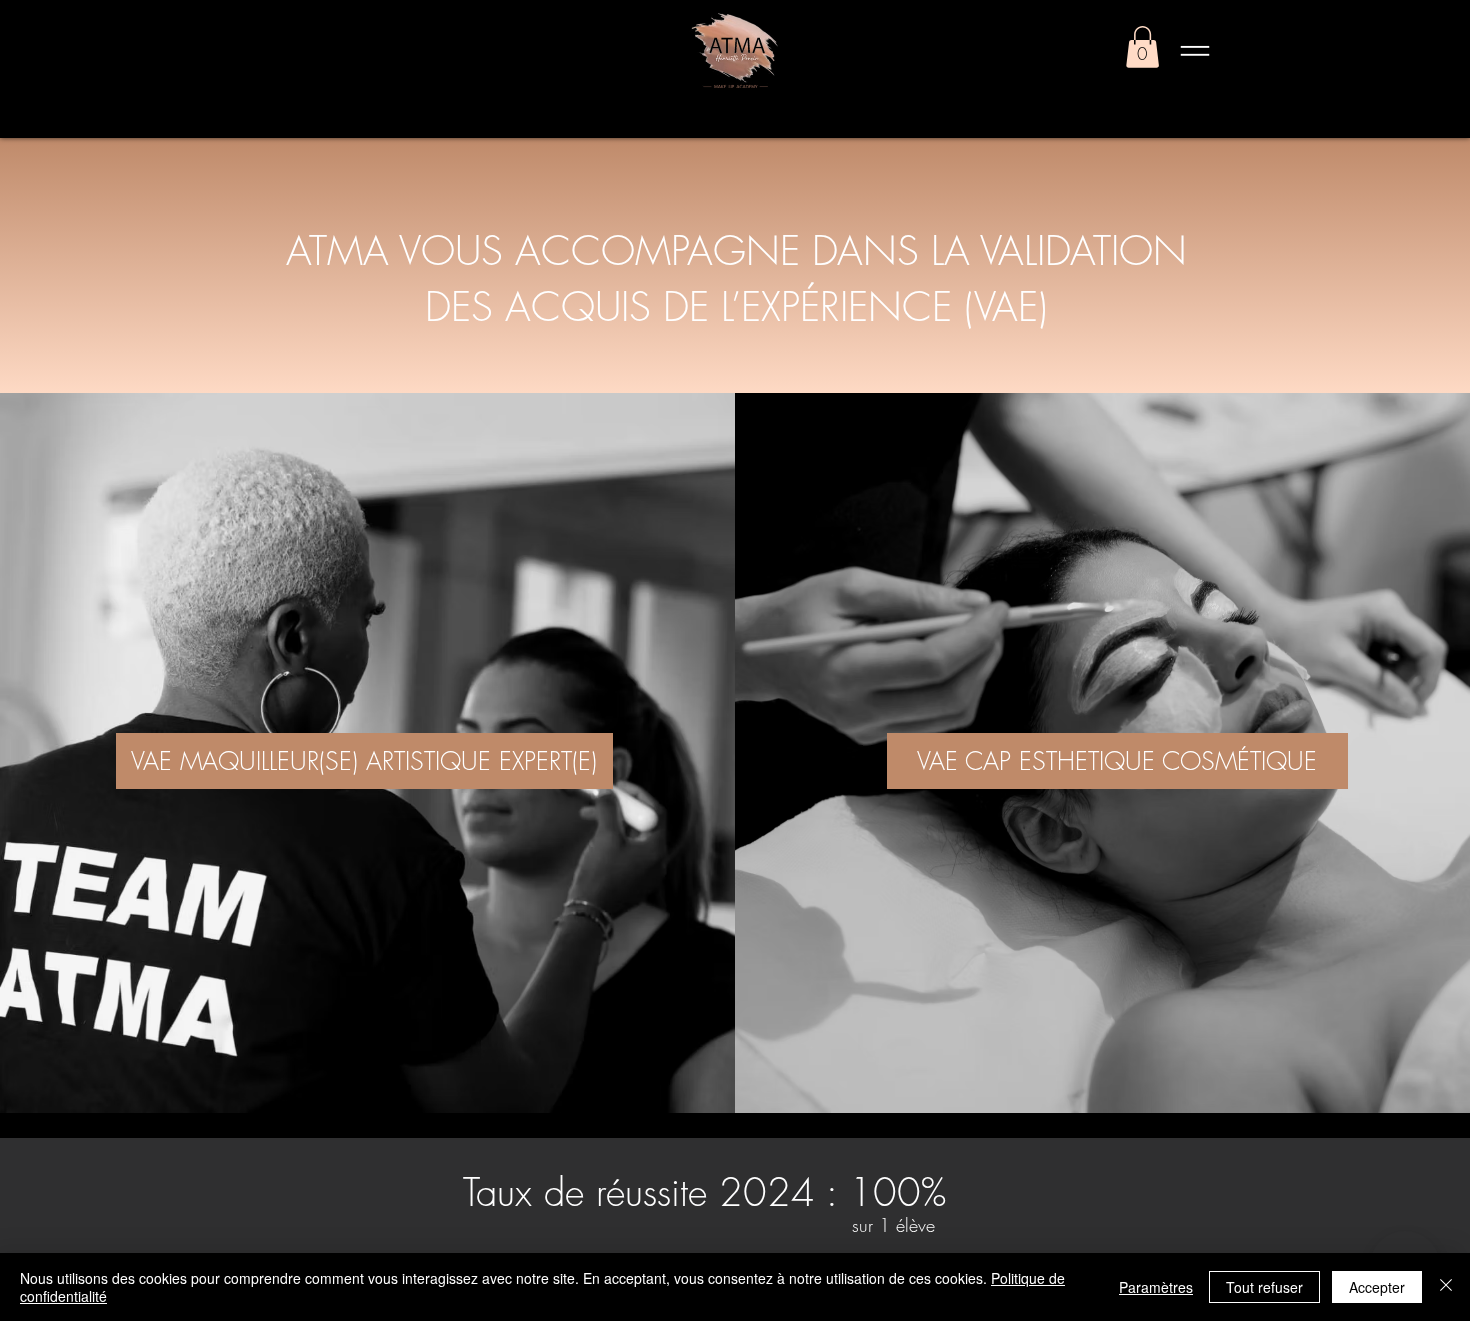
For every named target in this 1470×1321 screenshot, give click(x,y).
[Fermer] (1446, 1287)
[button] (1142, 47)
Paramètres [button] (1156, 1287)
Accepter (1377, 1287)
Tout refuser (1264, 1287)
